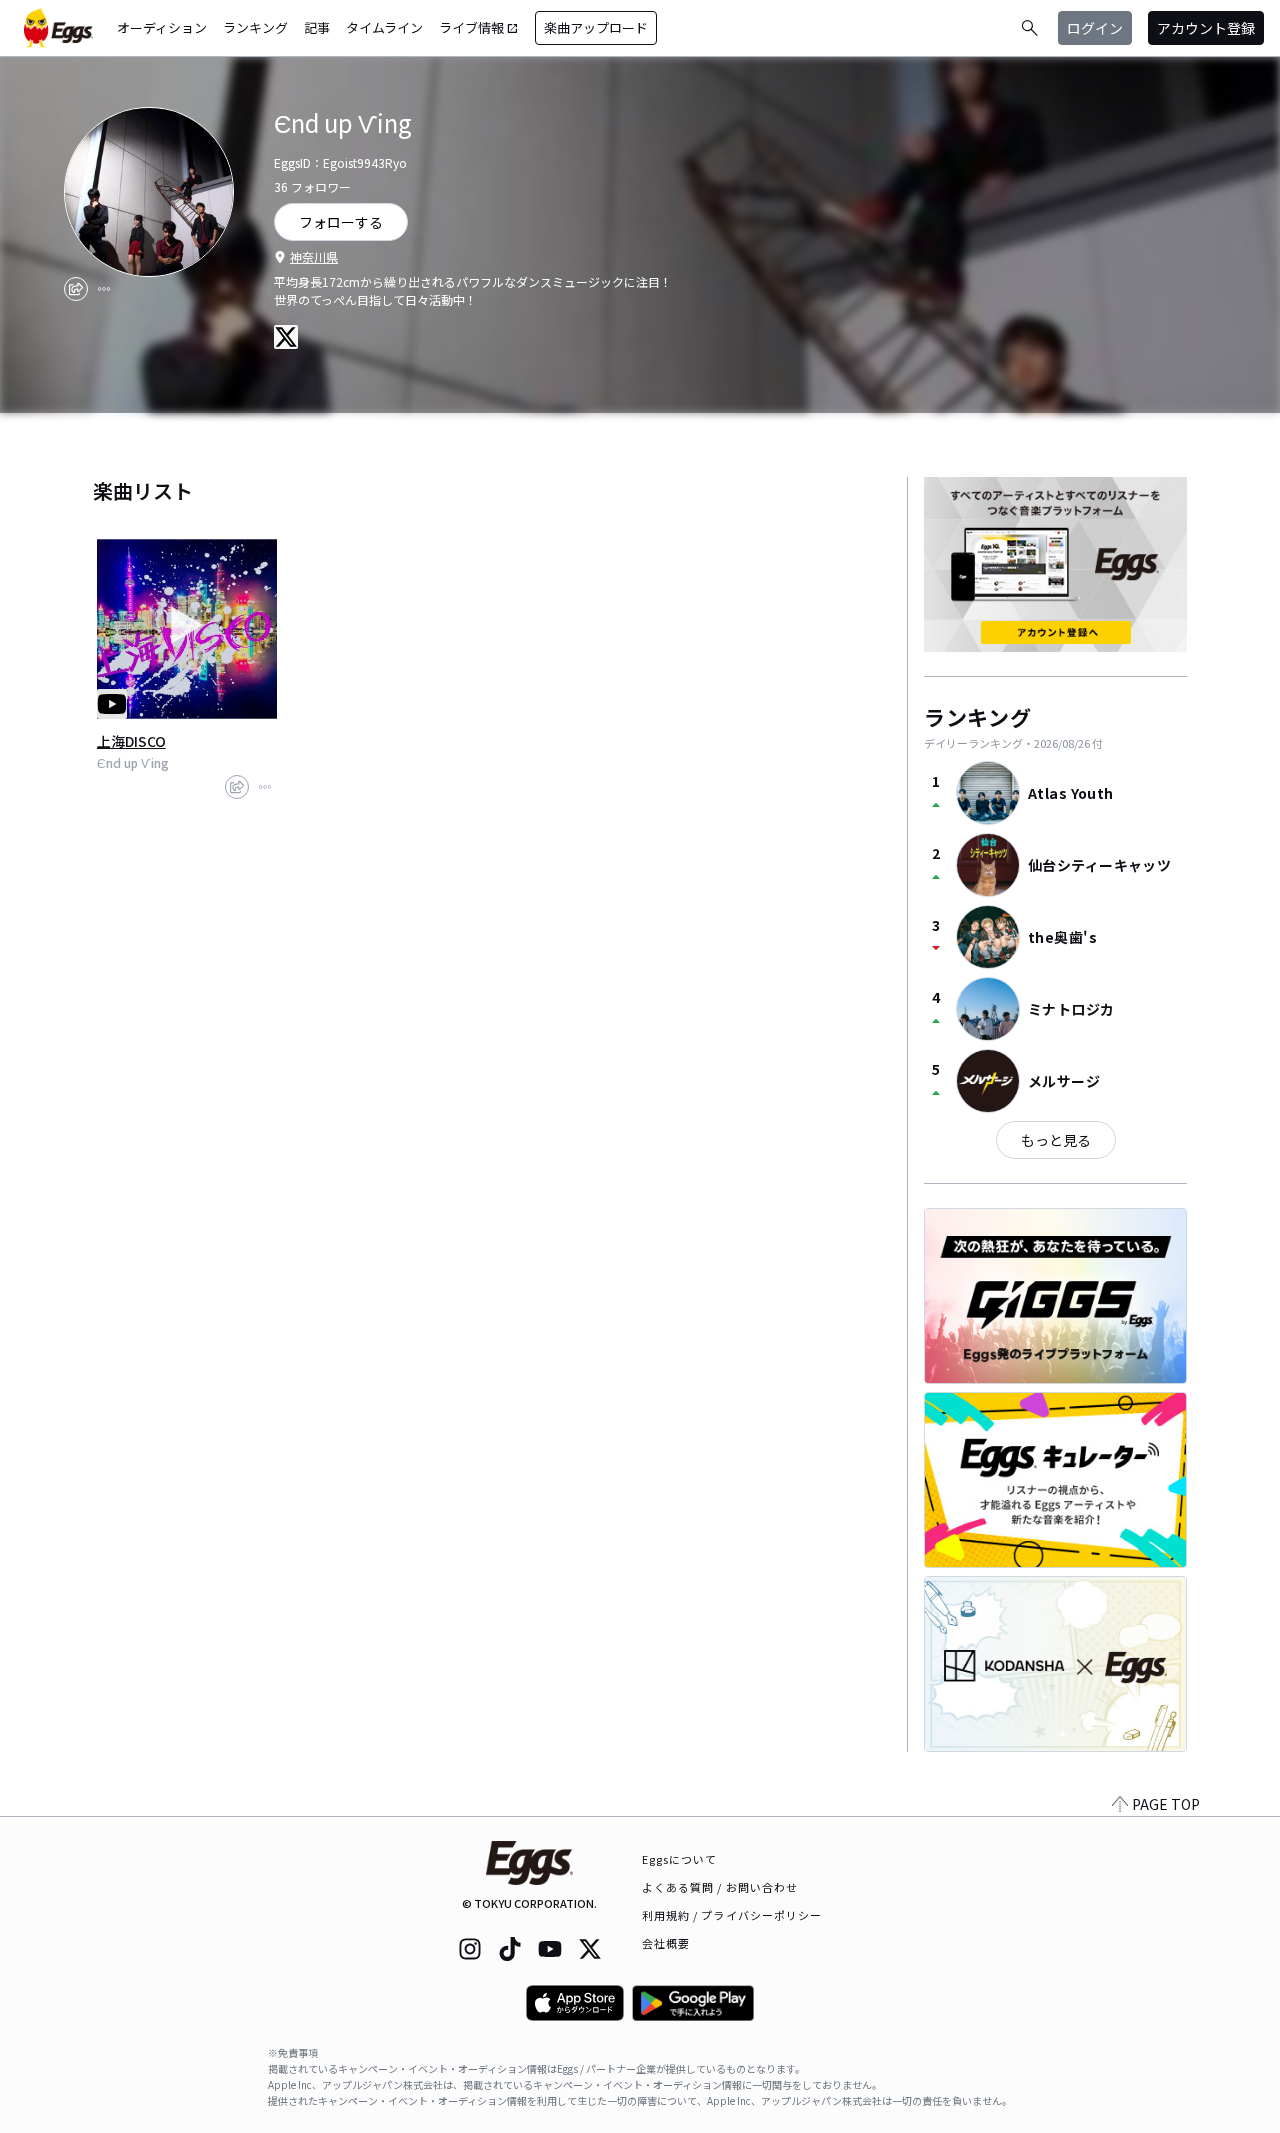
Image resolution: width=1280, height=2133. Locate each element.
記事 (317, 27)
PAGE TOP (1166, 1804)
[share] (76, 289)
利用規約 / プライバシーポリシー (732, 1915)
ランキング (255, 27)
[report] (104, 289)
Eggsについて (680, 1859)
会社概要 (666, 1943)
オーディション (162, 27)
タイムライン (384, 27)
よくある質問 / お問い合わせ (720, 1887)
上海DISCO (131, 741)
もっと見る (1056, 1140)
